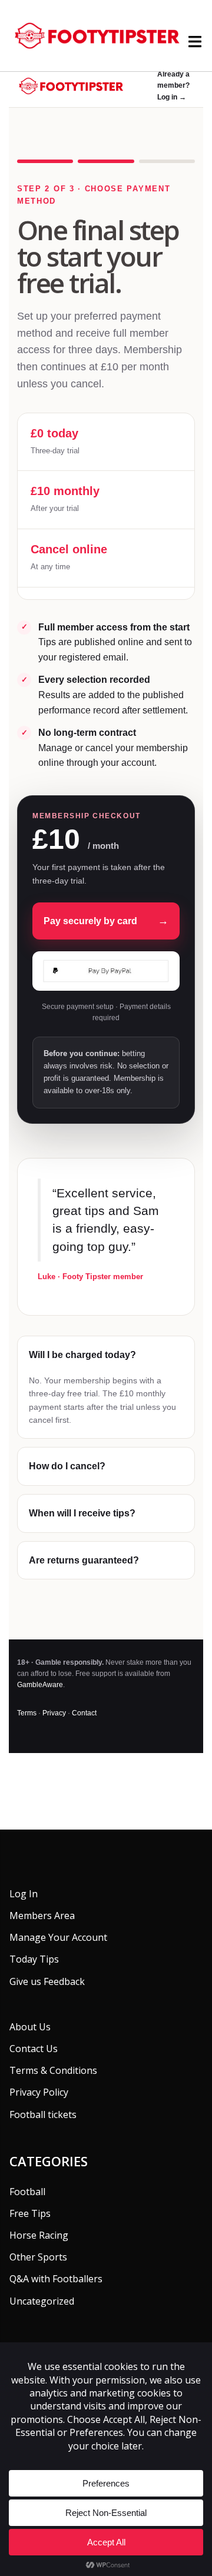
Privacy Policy (39, 2092)
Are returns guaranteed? (84, 1560)
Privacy (54, 1713)
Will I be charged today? (82, 1355)
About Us (30, 2027)
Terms (27, 1713)
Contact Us (34, 2049)
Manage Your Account (58, 1937)
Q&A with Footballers (56, 2279)
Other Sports (38, 2257)
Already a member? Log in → (173, 85)
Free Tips (30, 2213)
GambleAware (40, 1685)
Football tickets (43, 2114)
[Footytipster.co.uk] (106, 35)
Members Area (42, 1916)
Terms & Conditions (53, 2070)
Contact (84, 1713)
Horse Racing (39, 2235)
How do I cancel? (67, 1466)
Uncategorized (42, 2301)
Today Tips (34, 1959)
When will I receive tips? (82, 1513)
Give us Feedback (47, 1981)
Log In (24, 1894)
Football (27, 2192)
